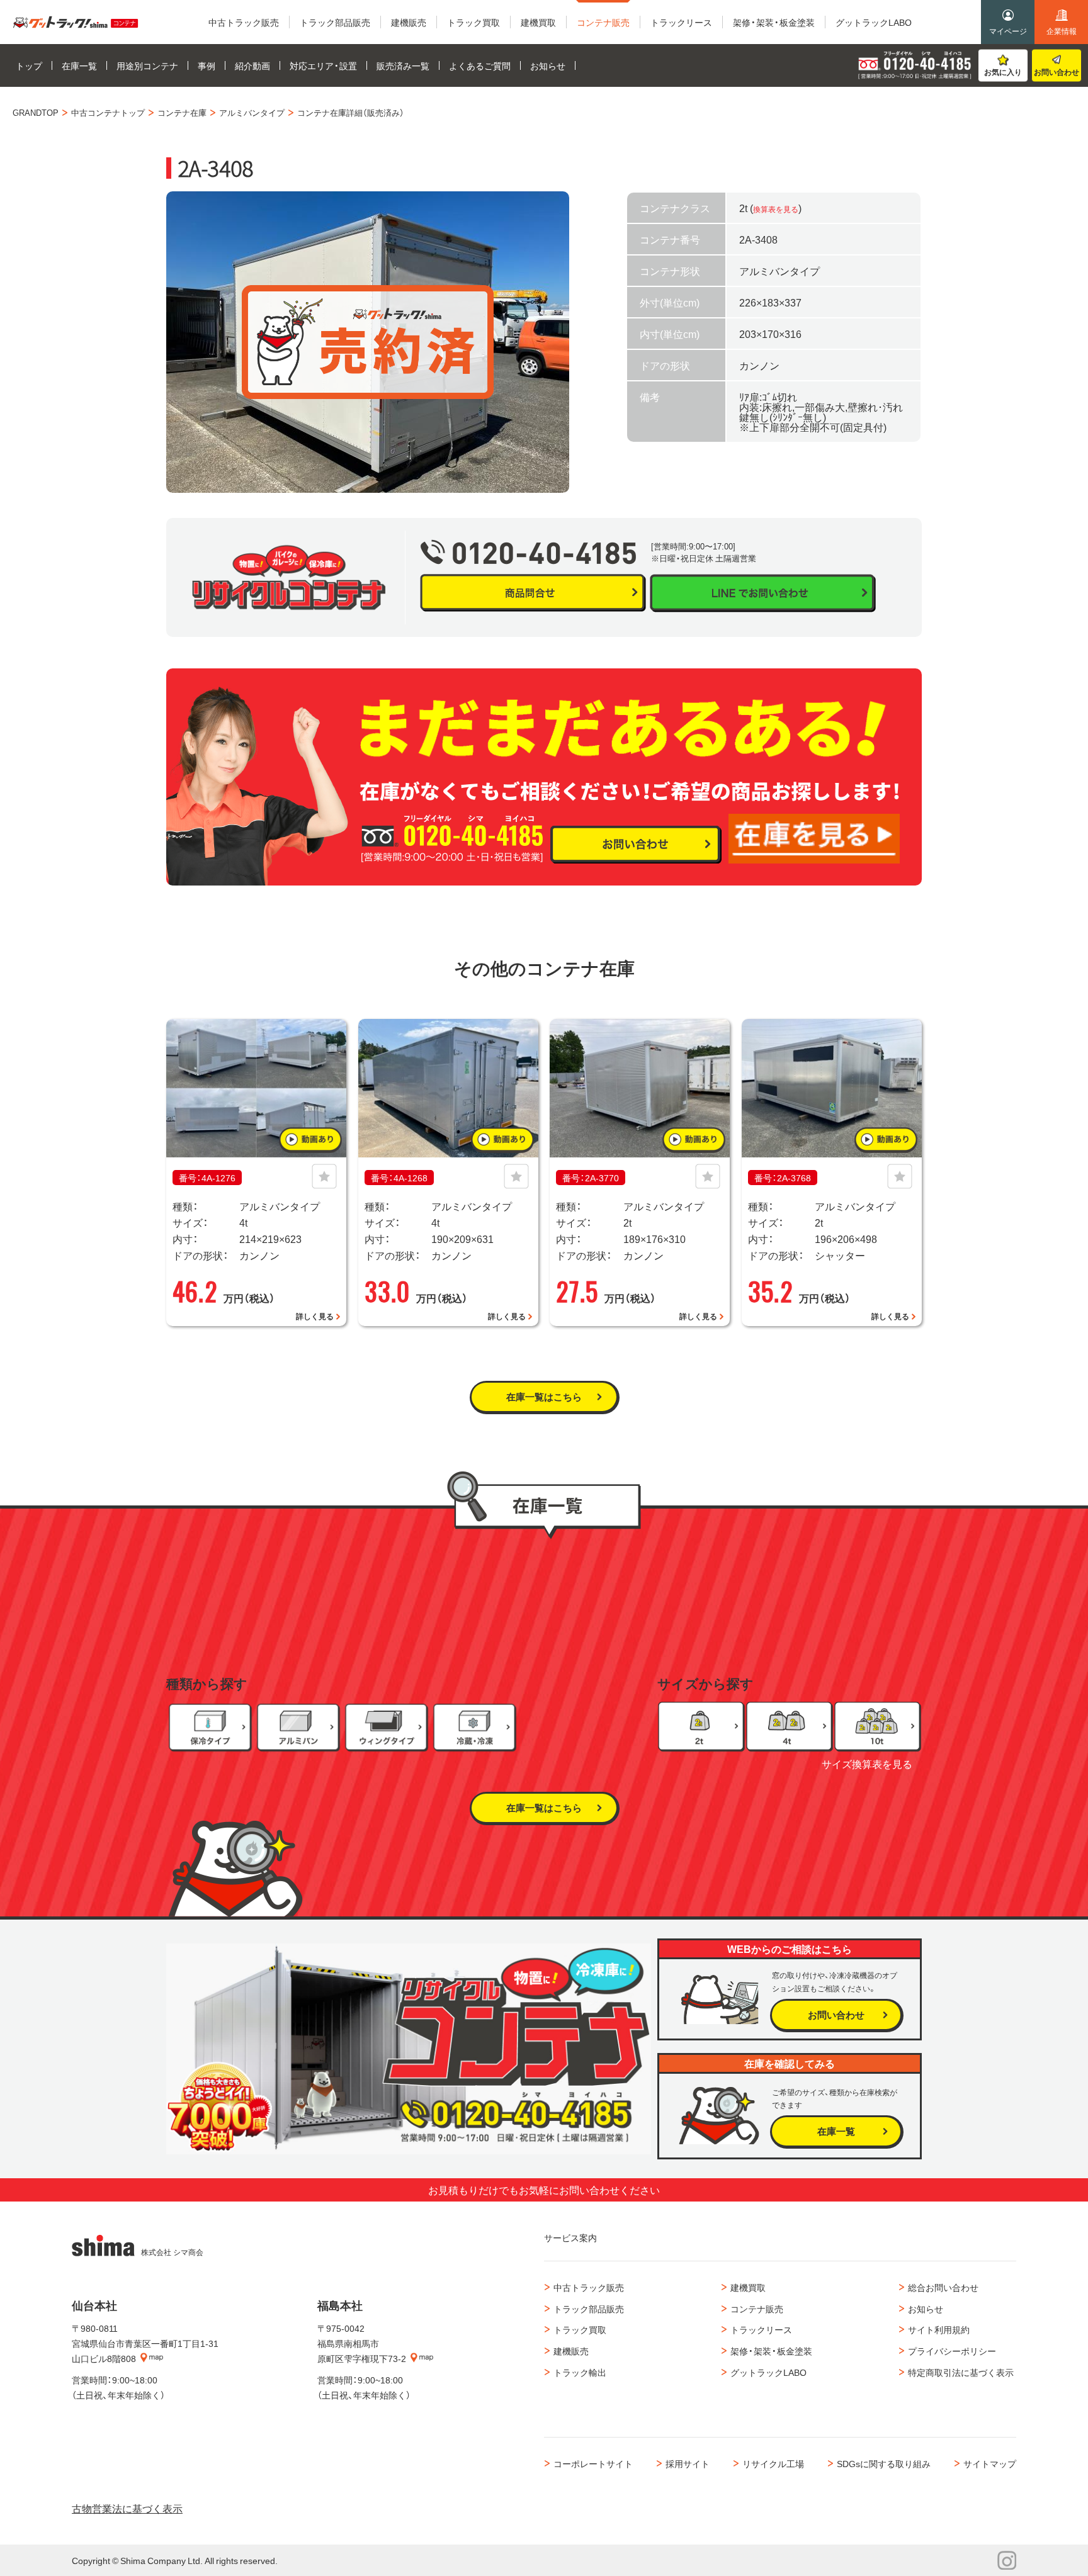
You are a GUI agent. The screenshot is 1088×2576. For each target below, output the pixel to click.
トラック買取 (580, 2329)
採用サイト (688, 2463)
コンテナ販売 (757, 2309)
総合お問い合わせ (943, 2287)
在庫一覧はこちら (544, 1397)
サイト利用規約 (939, 2329)
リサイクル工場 (773, 2463)
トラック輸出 (580, 2372)
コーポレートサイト (593, 2463)
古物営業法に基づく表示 (127, 2508)
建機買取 (748, 2287)
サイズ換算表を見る (867, 1763)
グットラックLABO (768, 2372)
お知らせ (926, 2309)
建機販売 (571, 2351)
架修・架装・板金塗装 (771, 2351)
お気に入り (1003, 72)
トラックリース (761, 2329)
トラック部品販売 (589, 2309)
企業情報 (1062, 31)
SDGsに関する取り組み (884, 2463)
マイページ (1008, 31)
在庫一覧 (836, 2131)
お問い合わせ (1057, 72)
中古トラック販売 (589, 2287)
